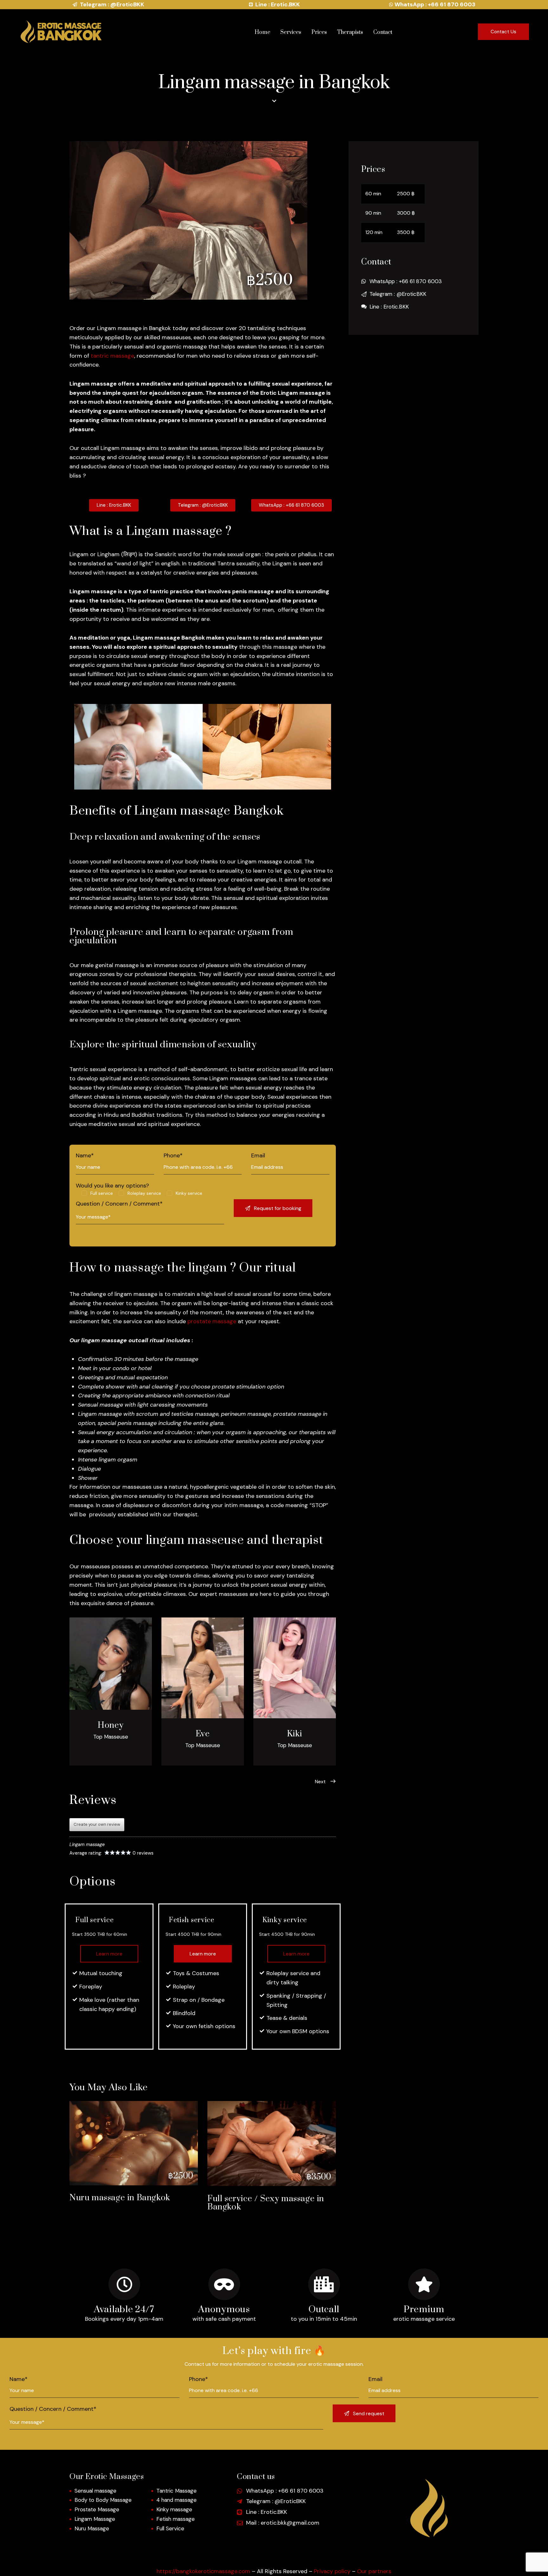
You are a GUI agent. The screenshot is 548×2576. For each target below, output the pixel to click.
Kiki (295, 1734)
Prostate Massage (97, 2509)
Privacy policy (332, 2571)
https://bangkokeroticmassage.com (203, 2571)
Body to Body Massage (103, 2500)
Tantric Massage (176, 2491)
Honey (111, 1726)
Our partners (374, 2571)
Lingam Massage (95, 2519)
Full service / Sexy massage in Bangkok (266, 2203)
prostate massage (212, 1321)
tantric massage (112, 356)
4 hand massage (176, 2500)
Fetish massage (176, 2519)
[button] (320, 1782)
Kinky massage (174, 2509)
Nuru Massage (92, 2528)
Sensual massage (101, 1405)
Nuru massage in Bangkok (120, 2198)
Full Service (170, 2528)
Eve (203, 1734)
